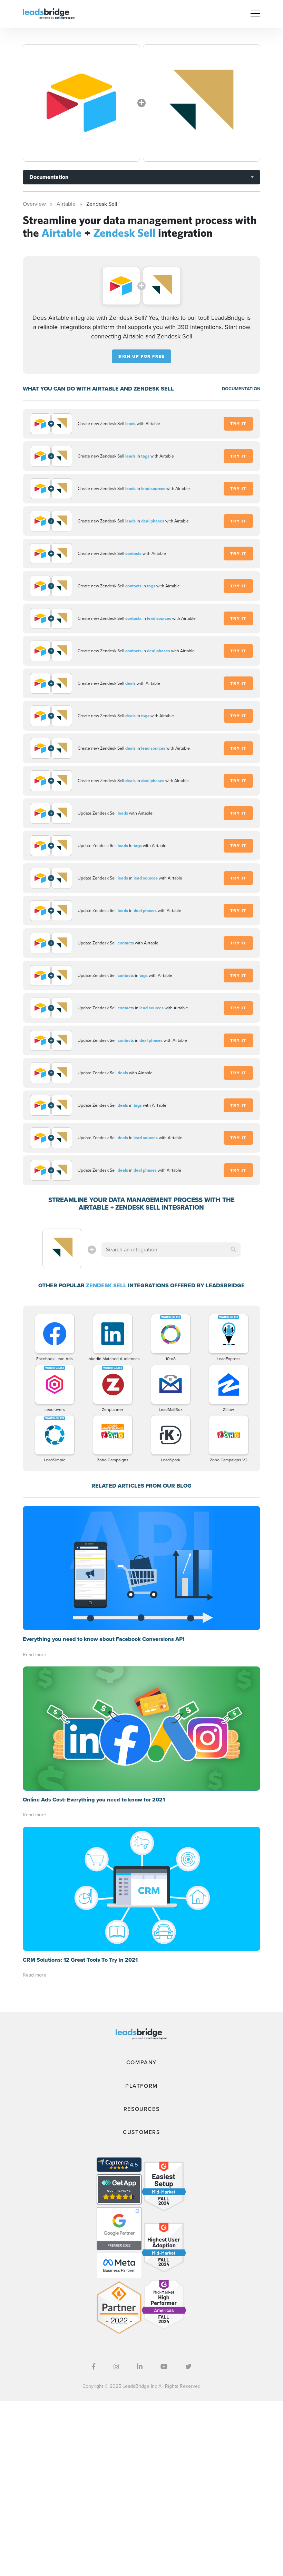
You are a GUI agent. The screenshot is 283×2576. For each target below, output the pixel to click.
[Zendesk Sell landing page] (202, 103)
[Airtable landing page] (81, 103)
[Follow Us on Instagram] (116, 2367)
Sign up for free (141, 356)
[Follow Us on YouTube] (164, 2367)
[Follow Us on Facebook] (94, 2367)
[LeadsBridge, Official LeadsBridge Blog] (49, 13)
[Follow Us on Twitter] (188, 2367)
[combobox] (171, 1250)
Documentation (49, 177)
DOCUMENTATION (241, 389)
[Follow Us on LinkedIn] (140, 2367)
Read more (35, 1655)
